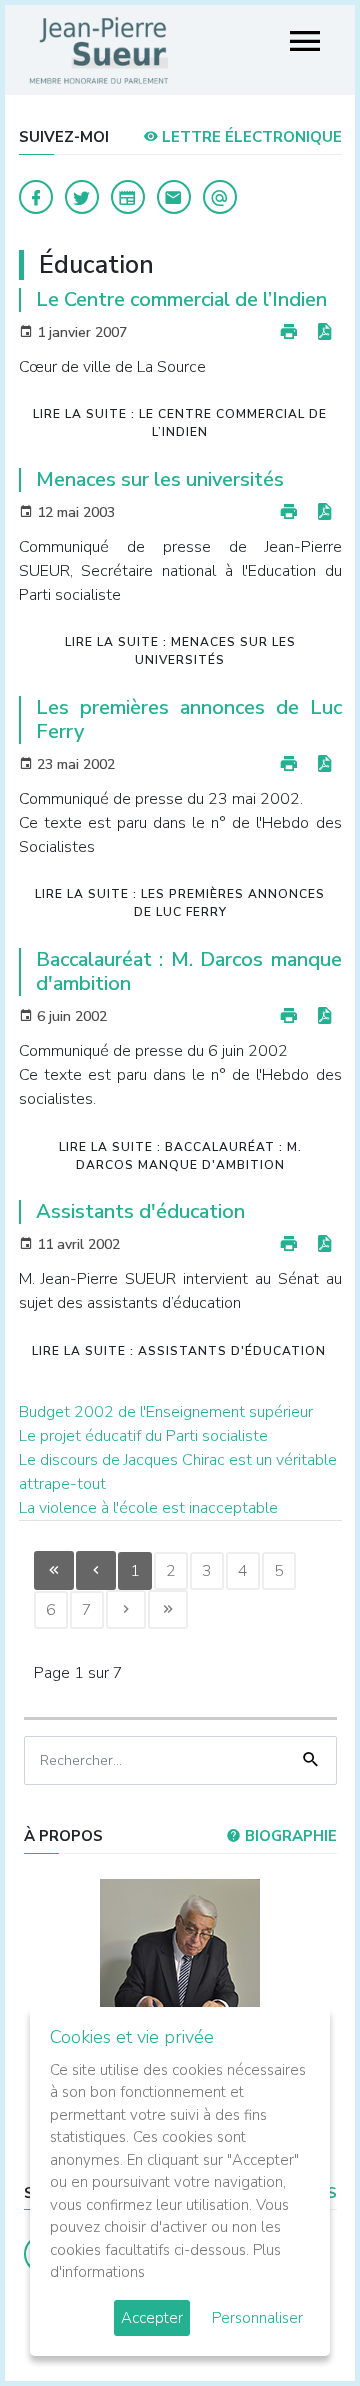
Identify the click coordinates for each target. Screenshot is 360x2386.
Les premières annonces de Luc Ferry (189, 719)
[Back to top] (298, 2324)
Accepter (152, 2318)
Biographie (289, 1836)
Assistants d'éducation (140, 1211)
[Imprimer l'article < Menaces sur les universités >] (289, 512)
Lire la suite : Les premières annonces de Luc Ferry (180, 903)
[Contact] (174, 197)
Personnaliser (257, 2318)
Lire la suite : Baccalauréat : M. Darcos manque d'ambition (180, 1156)
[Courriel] (220, 197)
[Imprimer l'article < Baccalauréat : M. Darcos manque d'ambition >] (289, 1016)
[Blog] (128, 197)
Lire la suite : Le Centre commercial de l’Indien (180, 423)
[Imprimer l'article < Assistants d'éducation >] (289, 1244)
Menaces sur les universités (160, 479)
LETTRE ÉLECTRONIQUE (250, 137)
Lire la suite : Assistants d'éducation (179, 1351)
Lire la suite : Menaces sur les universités (180, 651)
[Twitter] (82, 197)
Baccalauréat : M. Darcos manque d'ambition (189, 971)
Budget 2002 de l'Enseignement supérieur (166, 1412)
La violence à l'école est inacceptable (148, 1508)
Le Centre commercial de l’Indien (181, 299)
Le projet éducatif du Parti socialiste (143, 1436)
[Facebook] (36, 197)
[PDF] (324, 332)
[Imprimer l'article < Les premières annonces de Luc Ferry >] (289, 764)
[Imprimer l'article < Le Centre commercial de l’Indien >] (289, 332)
